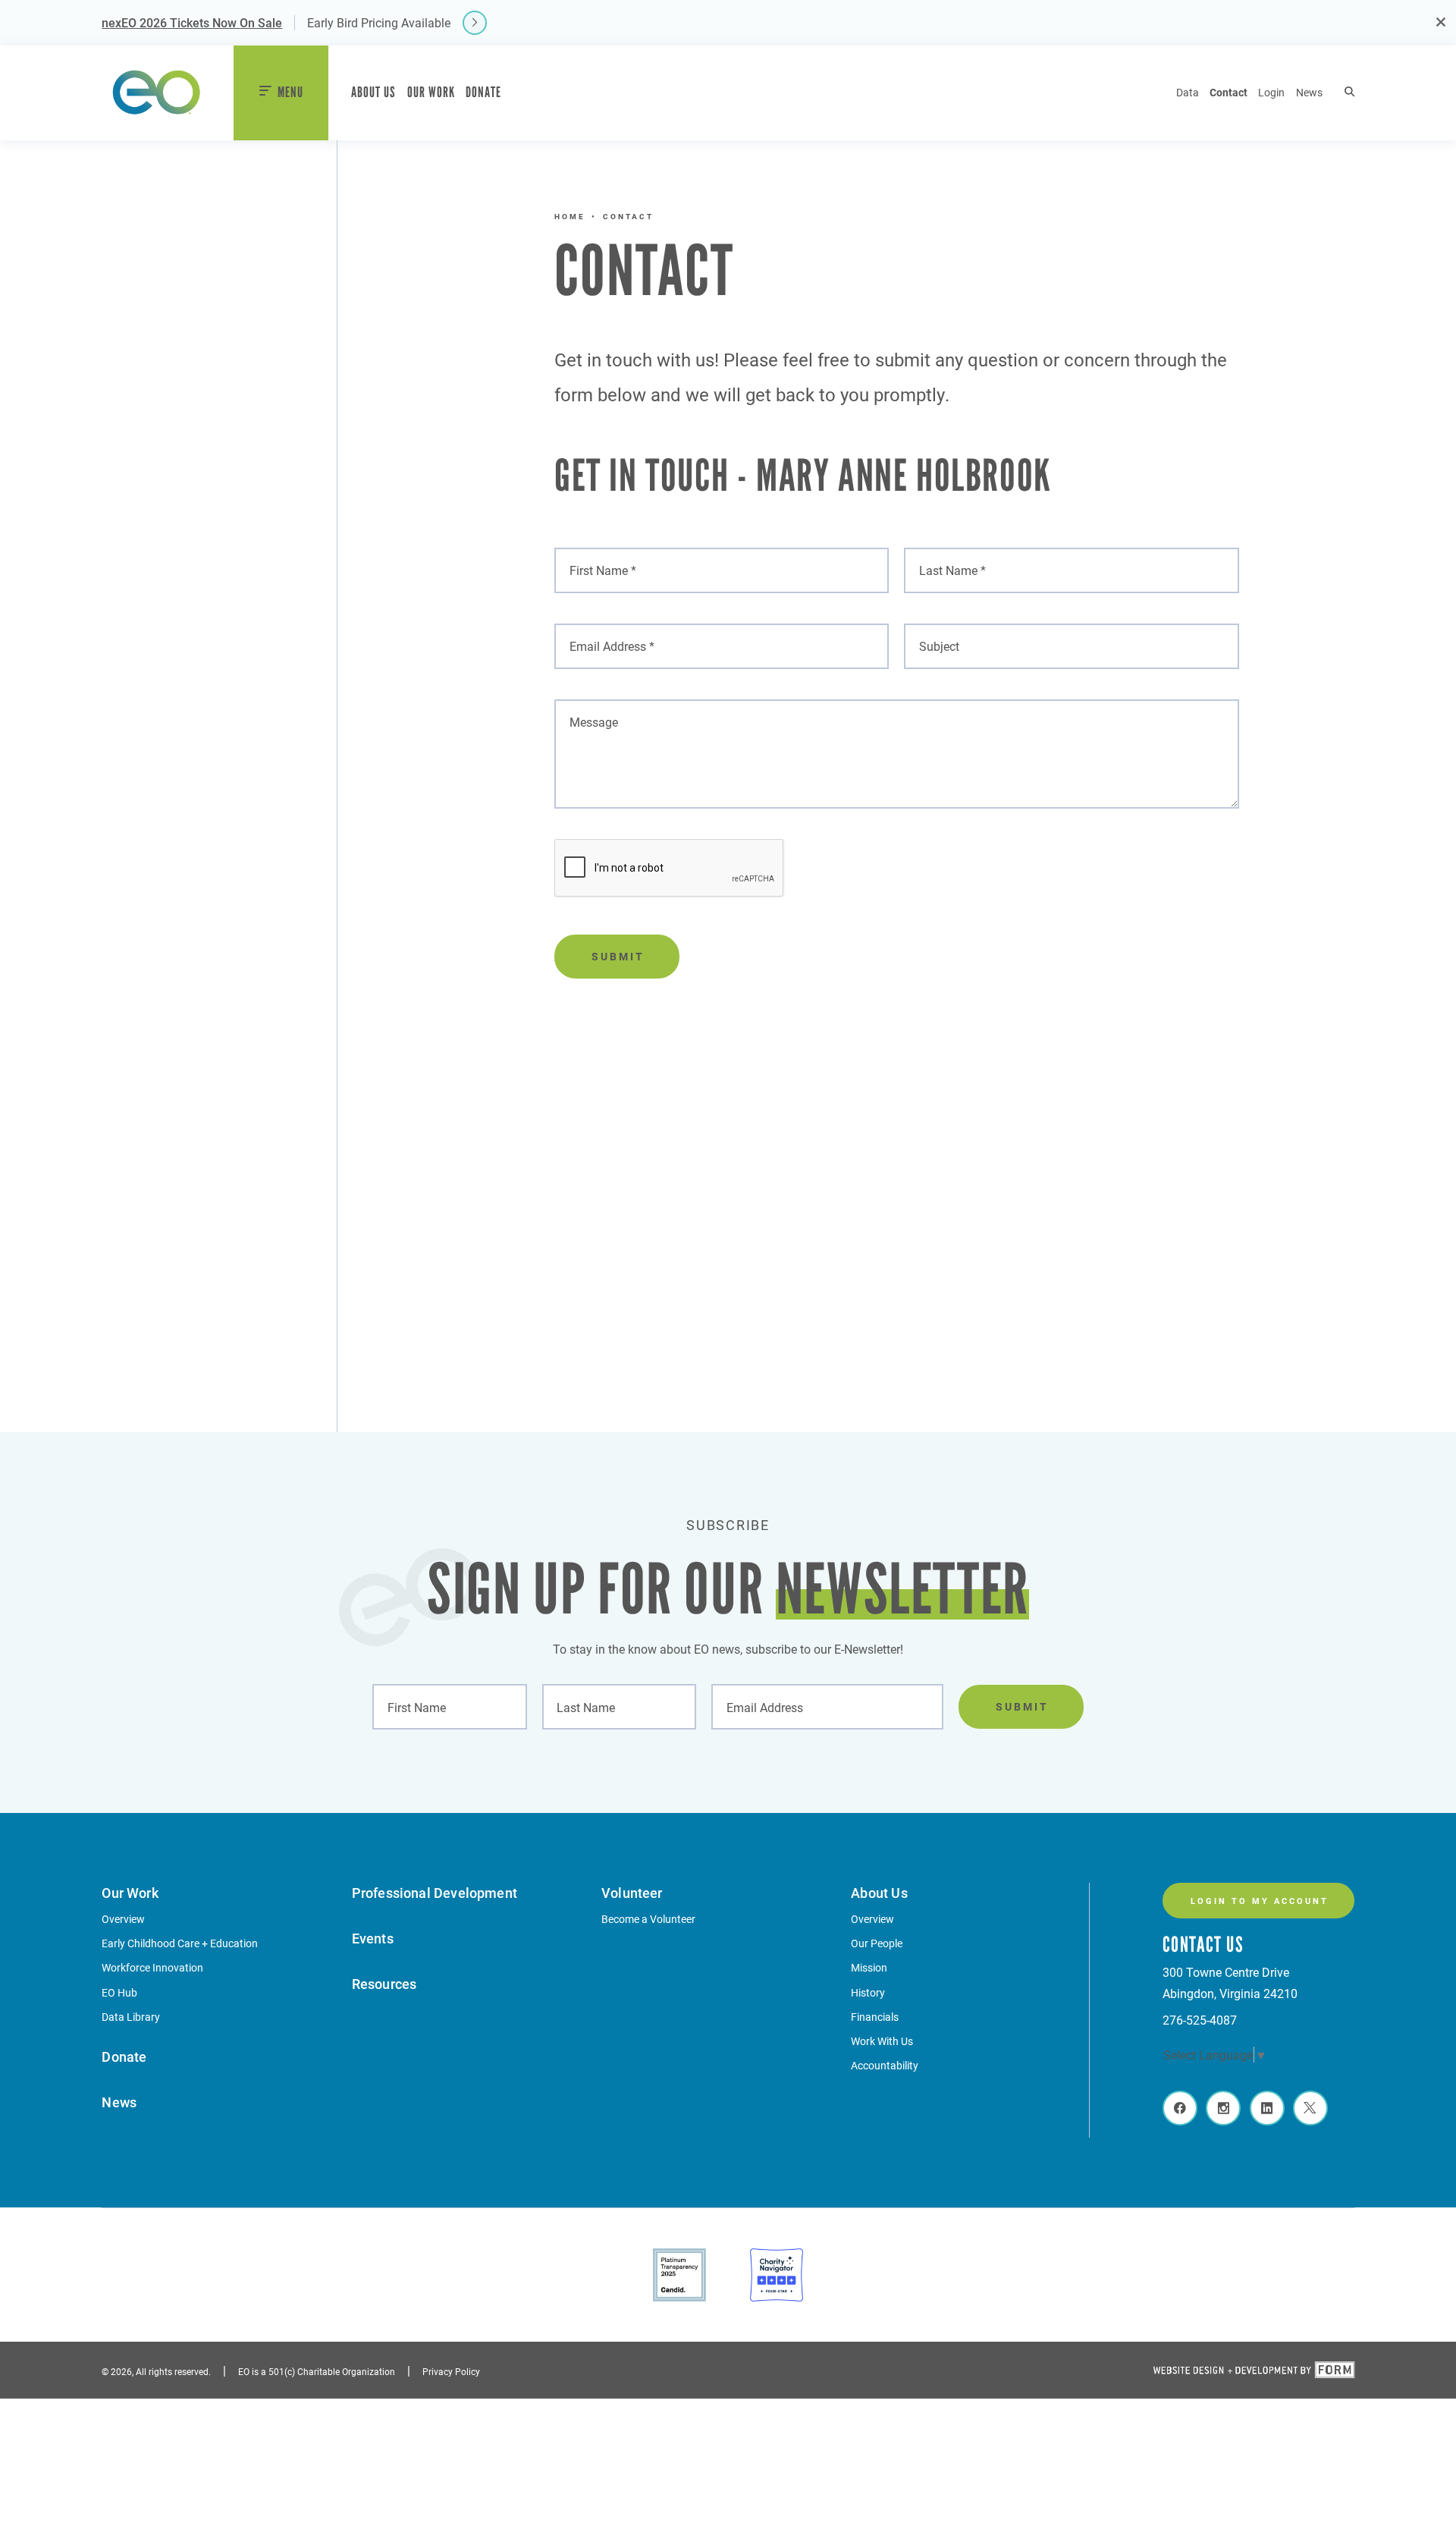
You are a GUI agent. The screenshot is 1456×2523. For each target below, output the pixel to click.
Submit (618, 956)
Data (1188, 92)
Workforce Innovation (152, 1967)
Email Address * (606, 641)
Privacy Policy (451, 2371)
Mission (869, 1967)
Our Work (431, 92)
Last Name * (946, 566)
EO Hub (119, 1992)
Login (1271, 92)
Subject (933, 641)
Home (570, 216)
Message (588, 717)
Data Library (131, 2017)
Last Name (581, 1702)
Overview (123, 1919)
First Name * (597, 566)
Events (373, 1938)
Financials (875, 2017)
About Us (373, 92)
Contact (1228, 92)
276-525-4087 (1200, 2020)
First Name (411, 1702)
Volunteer (632, 1893)
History (868, 1992)
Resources (384, 1984)
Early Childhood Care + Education (180, 1943)
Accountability (885, 2065)
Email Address (759, 1702)
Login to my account (1260, 1901)
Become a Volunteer (648, 1919)
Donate (483, 92)
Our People (877, 1943)
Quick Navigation (157, 1901)
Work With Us (882, 2041)
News (1309, 92)
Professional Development (435, 1893)
